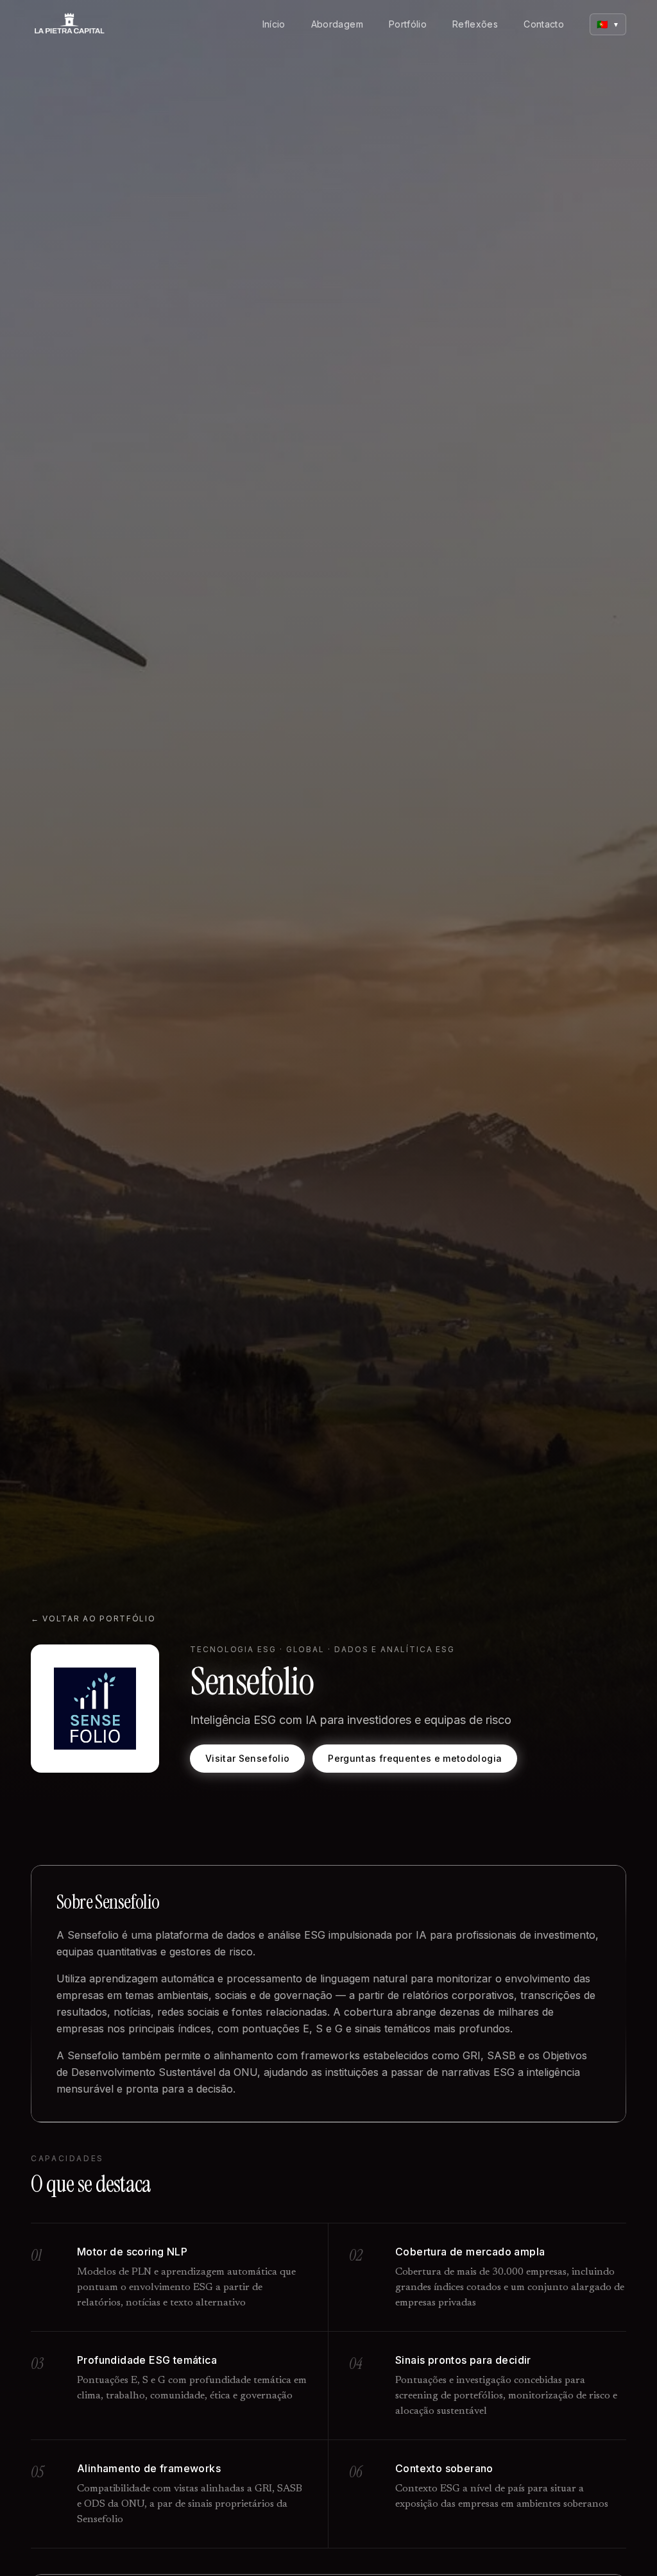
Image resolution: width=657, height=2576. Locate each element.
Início (274, 24)
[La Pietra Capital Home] (69, 24)
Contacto (544, 24)
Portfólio (408, 24)
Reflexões (475, 24)
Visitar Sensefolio (247, 1758)
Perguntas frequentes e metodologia (415, 1758)
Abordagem (337, 24)
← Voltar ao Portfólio (93, 1618)
